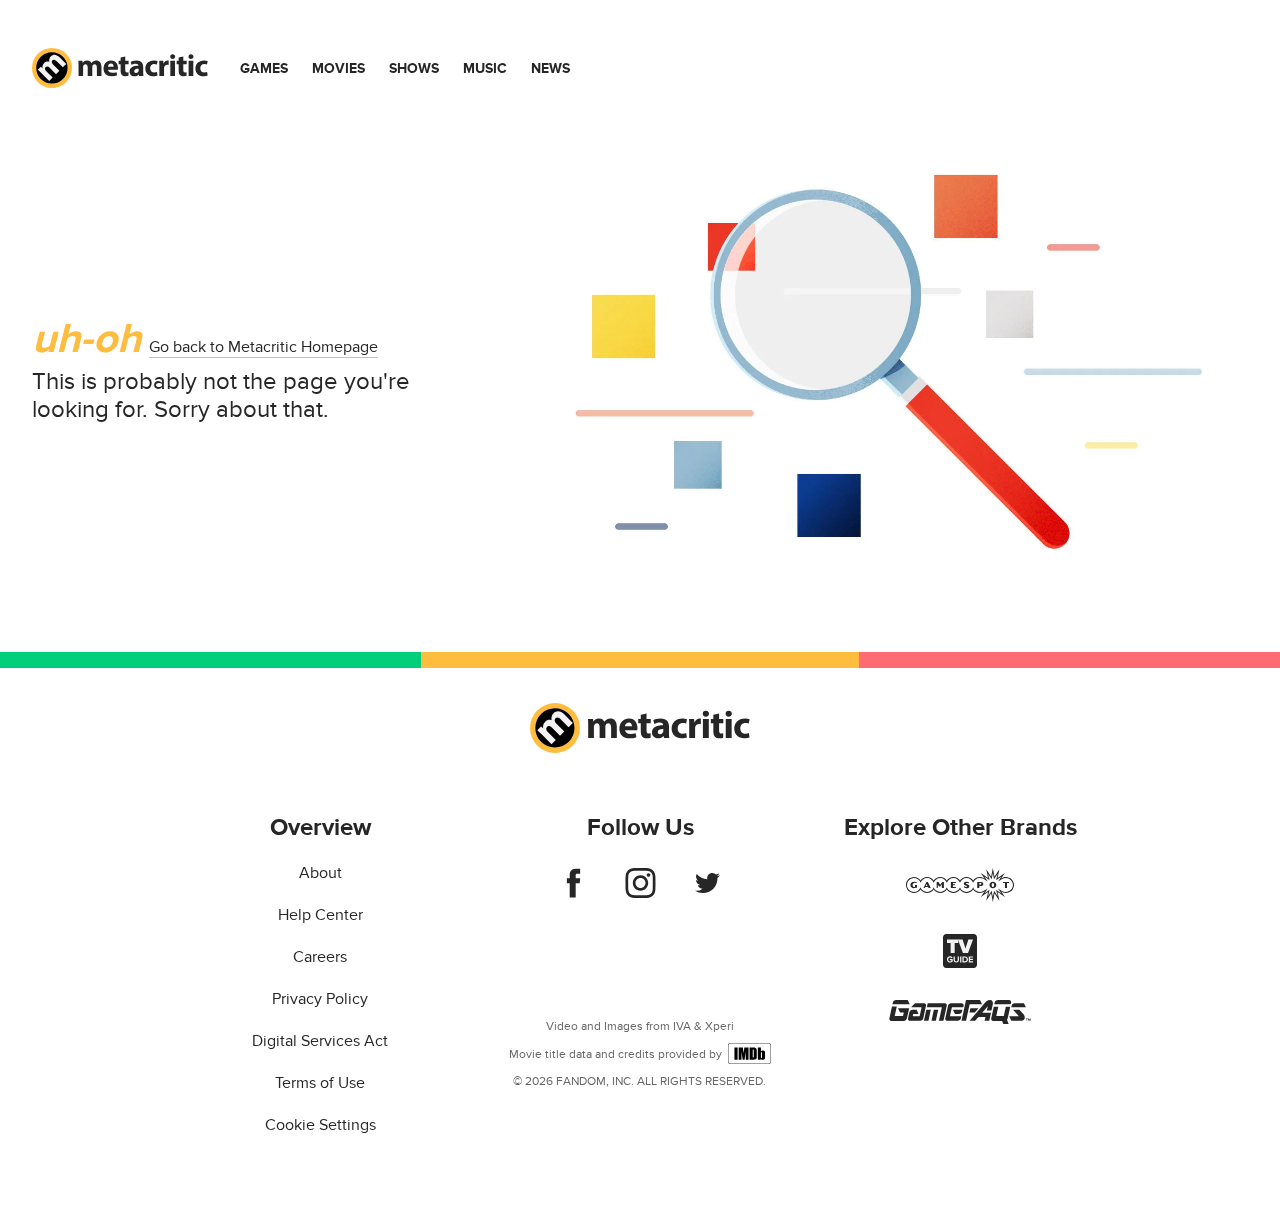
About (320, 873)
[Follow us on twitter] (707, 893)
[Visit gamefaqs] (960, 1019)
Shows (414, 68)
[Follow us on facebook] (573, 893)
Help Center (320, 915)
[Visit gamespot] (960, 897)
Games (264, 68)
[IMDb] (749, 1053)
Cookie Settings (320, 1125)
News (550, 68)
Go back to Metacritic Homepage (263, 347)
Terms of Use (320, 1083)
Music (485, 68)
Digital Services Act (320, 1041)
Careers (320, 957)
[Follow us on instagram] (640, 893)
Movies (338, 68)
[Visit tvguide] (960, 963)
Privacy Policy (320, 999)
